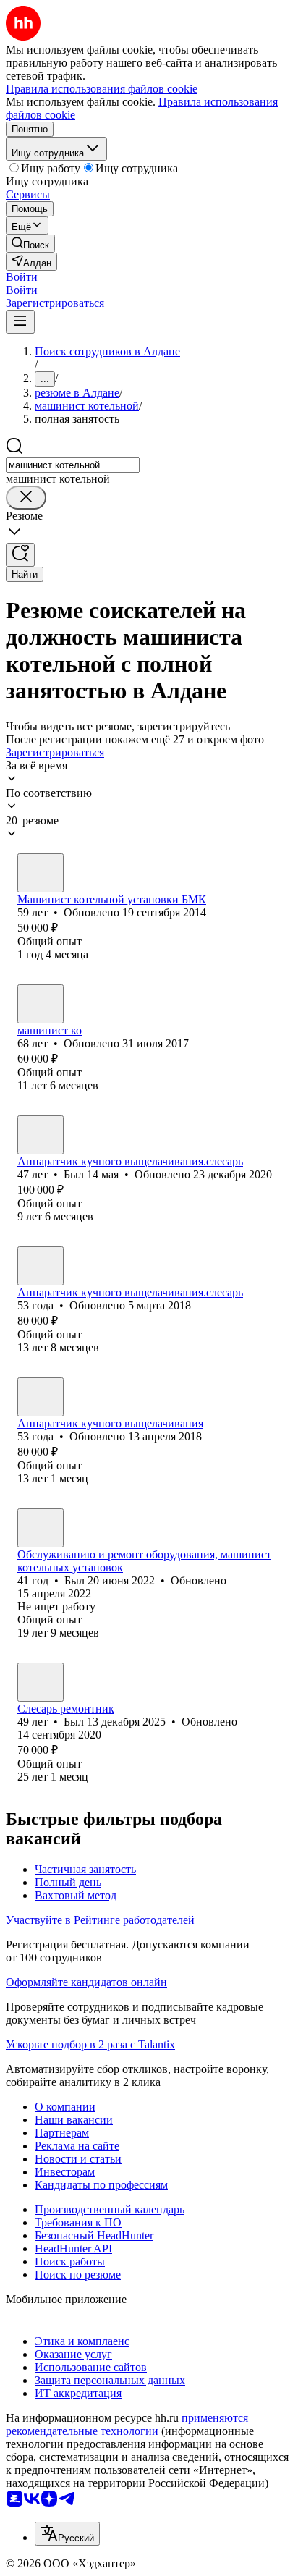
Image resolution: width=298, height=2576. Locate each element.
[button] (22, 277)
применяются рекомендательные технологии (127, 2424)
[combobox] (73, 465)
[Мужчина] (41, 873)
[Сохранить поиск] (20, 555)
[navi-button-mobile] (20, 322)
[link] (30, 244)
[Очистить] (26, 498)
